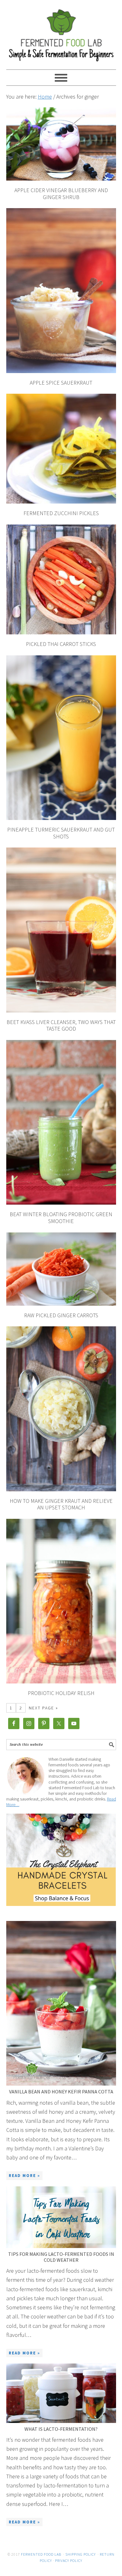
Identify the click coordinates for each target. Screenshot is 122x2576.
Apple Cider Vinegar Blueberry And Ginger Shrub (61, 194)
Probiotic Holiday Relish (61, 1693)
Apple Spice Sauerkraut (61, 383)
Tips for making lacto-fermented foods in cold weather (61, 2257)
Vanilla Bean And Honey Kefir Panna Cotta (61, 2092)
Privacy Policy (69, 2561)
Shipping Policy (81, 2554)
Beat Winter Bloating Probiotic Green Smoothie (61, 1218)
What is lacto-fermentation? (61, 2429)
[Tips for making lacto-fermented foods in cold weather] (61, 2217)
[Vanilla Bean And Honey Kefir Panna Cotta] (61, 2003)
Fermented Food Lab (61, 32)
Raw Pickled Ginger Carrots (61, 1315)
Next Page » (43, 1708)
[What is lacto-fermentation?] (61, 2393)
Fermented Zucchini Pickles (61, 513)
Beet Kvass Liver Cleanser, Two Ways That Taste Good (61, 1025)
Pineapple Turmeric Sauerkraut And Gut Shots (61, 833)
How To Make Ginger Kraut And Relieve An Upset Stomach (61, 1504)
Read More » (24, 2176)
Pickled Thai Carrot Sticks (61, 644)
